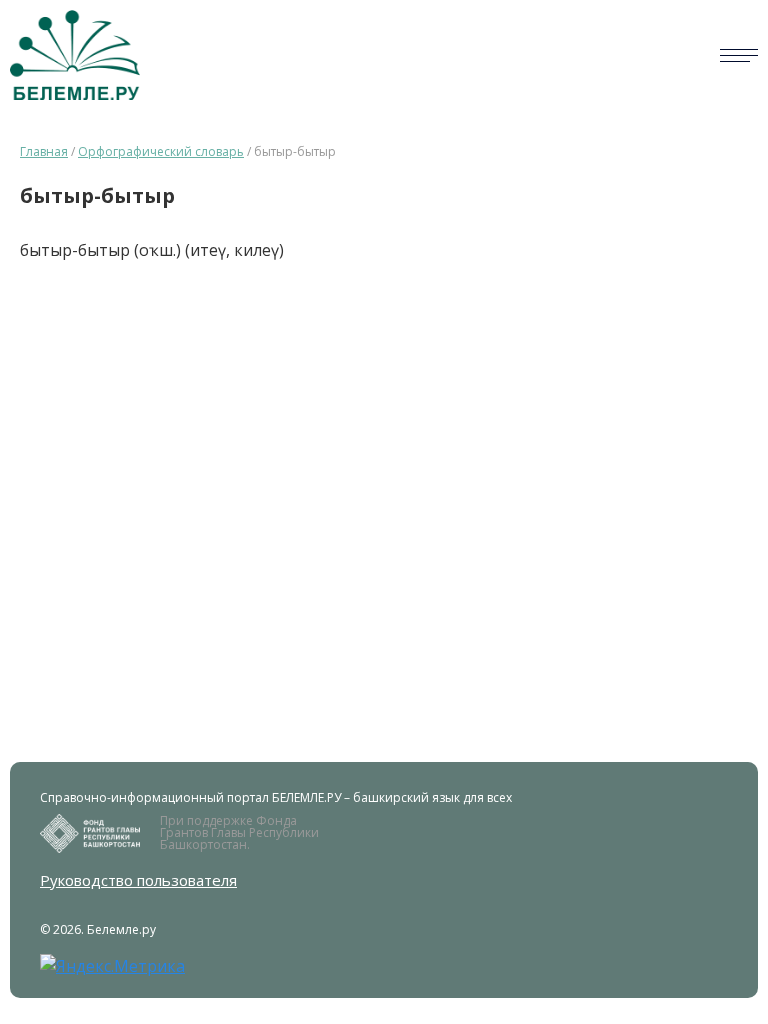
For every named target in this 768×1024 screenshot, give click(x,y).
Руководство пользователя (138, 880)
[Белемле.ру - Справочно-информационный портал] (75, 55)
